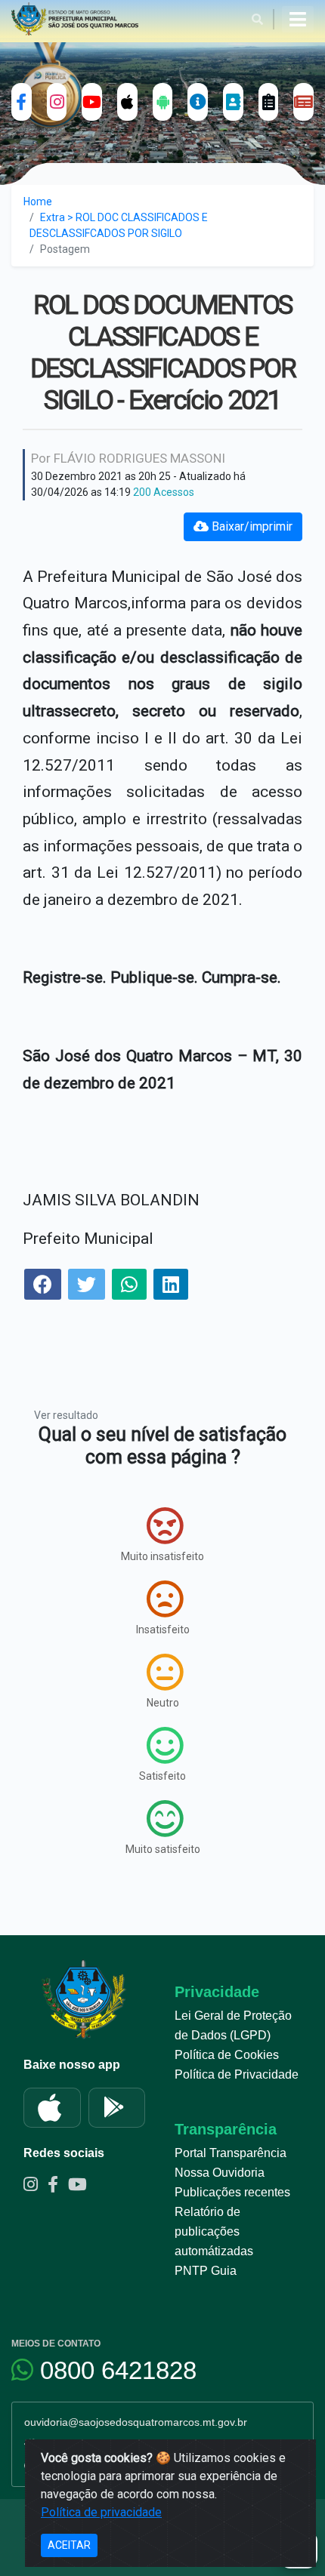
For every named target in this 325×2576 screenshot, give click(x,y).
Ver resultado (66, 1415)
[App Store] (52, 2108)
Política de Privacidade (237, 2074)
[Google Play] (117, 2108)
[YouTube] (92, 102)
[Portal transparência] (198, 102)
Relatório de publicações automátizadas (214, 2231)
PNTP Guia (206, 2271)
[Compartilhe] (43, 1286)
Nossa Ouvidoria (220, 2173)
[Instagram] (57, 102)
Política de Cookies (227, 2055)
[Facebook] (22, 102)
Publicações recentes (232, 2192)
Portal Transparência (231, 2153)
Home (38, 202)
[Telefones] (233, 102)
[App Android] (163, 102)
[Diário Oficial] (303, 102)
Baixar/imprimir (251, 526)
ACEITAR (69, 2545)
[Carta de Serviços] (269, 102)
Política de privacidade (101, 2512)
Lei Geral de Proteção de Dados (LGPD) (233, 2025)
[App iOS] (127, 102)
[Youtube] (81, 2187)
